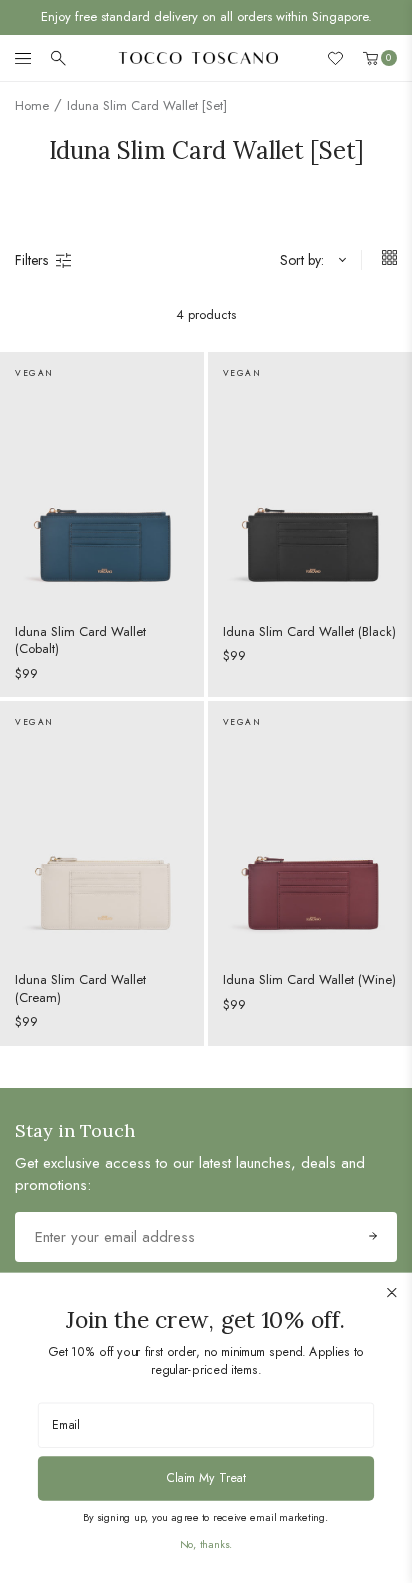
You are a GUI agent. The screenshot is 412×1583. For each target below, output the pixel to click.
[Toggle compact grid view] (379, 260)
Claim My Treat (205, 1477)
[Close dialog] (392, 1292)
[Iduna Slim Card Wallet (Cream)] (102, 828)
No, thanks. (206, 1544)
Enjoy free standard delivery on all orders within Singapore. (206, 16)
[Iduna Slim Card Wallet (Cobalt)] (102, 479)
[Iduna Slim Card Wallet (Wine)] (310, 828)
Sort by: (302, 260)
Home (32, 105)
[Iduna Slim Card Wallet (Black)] (310, 479)
